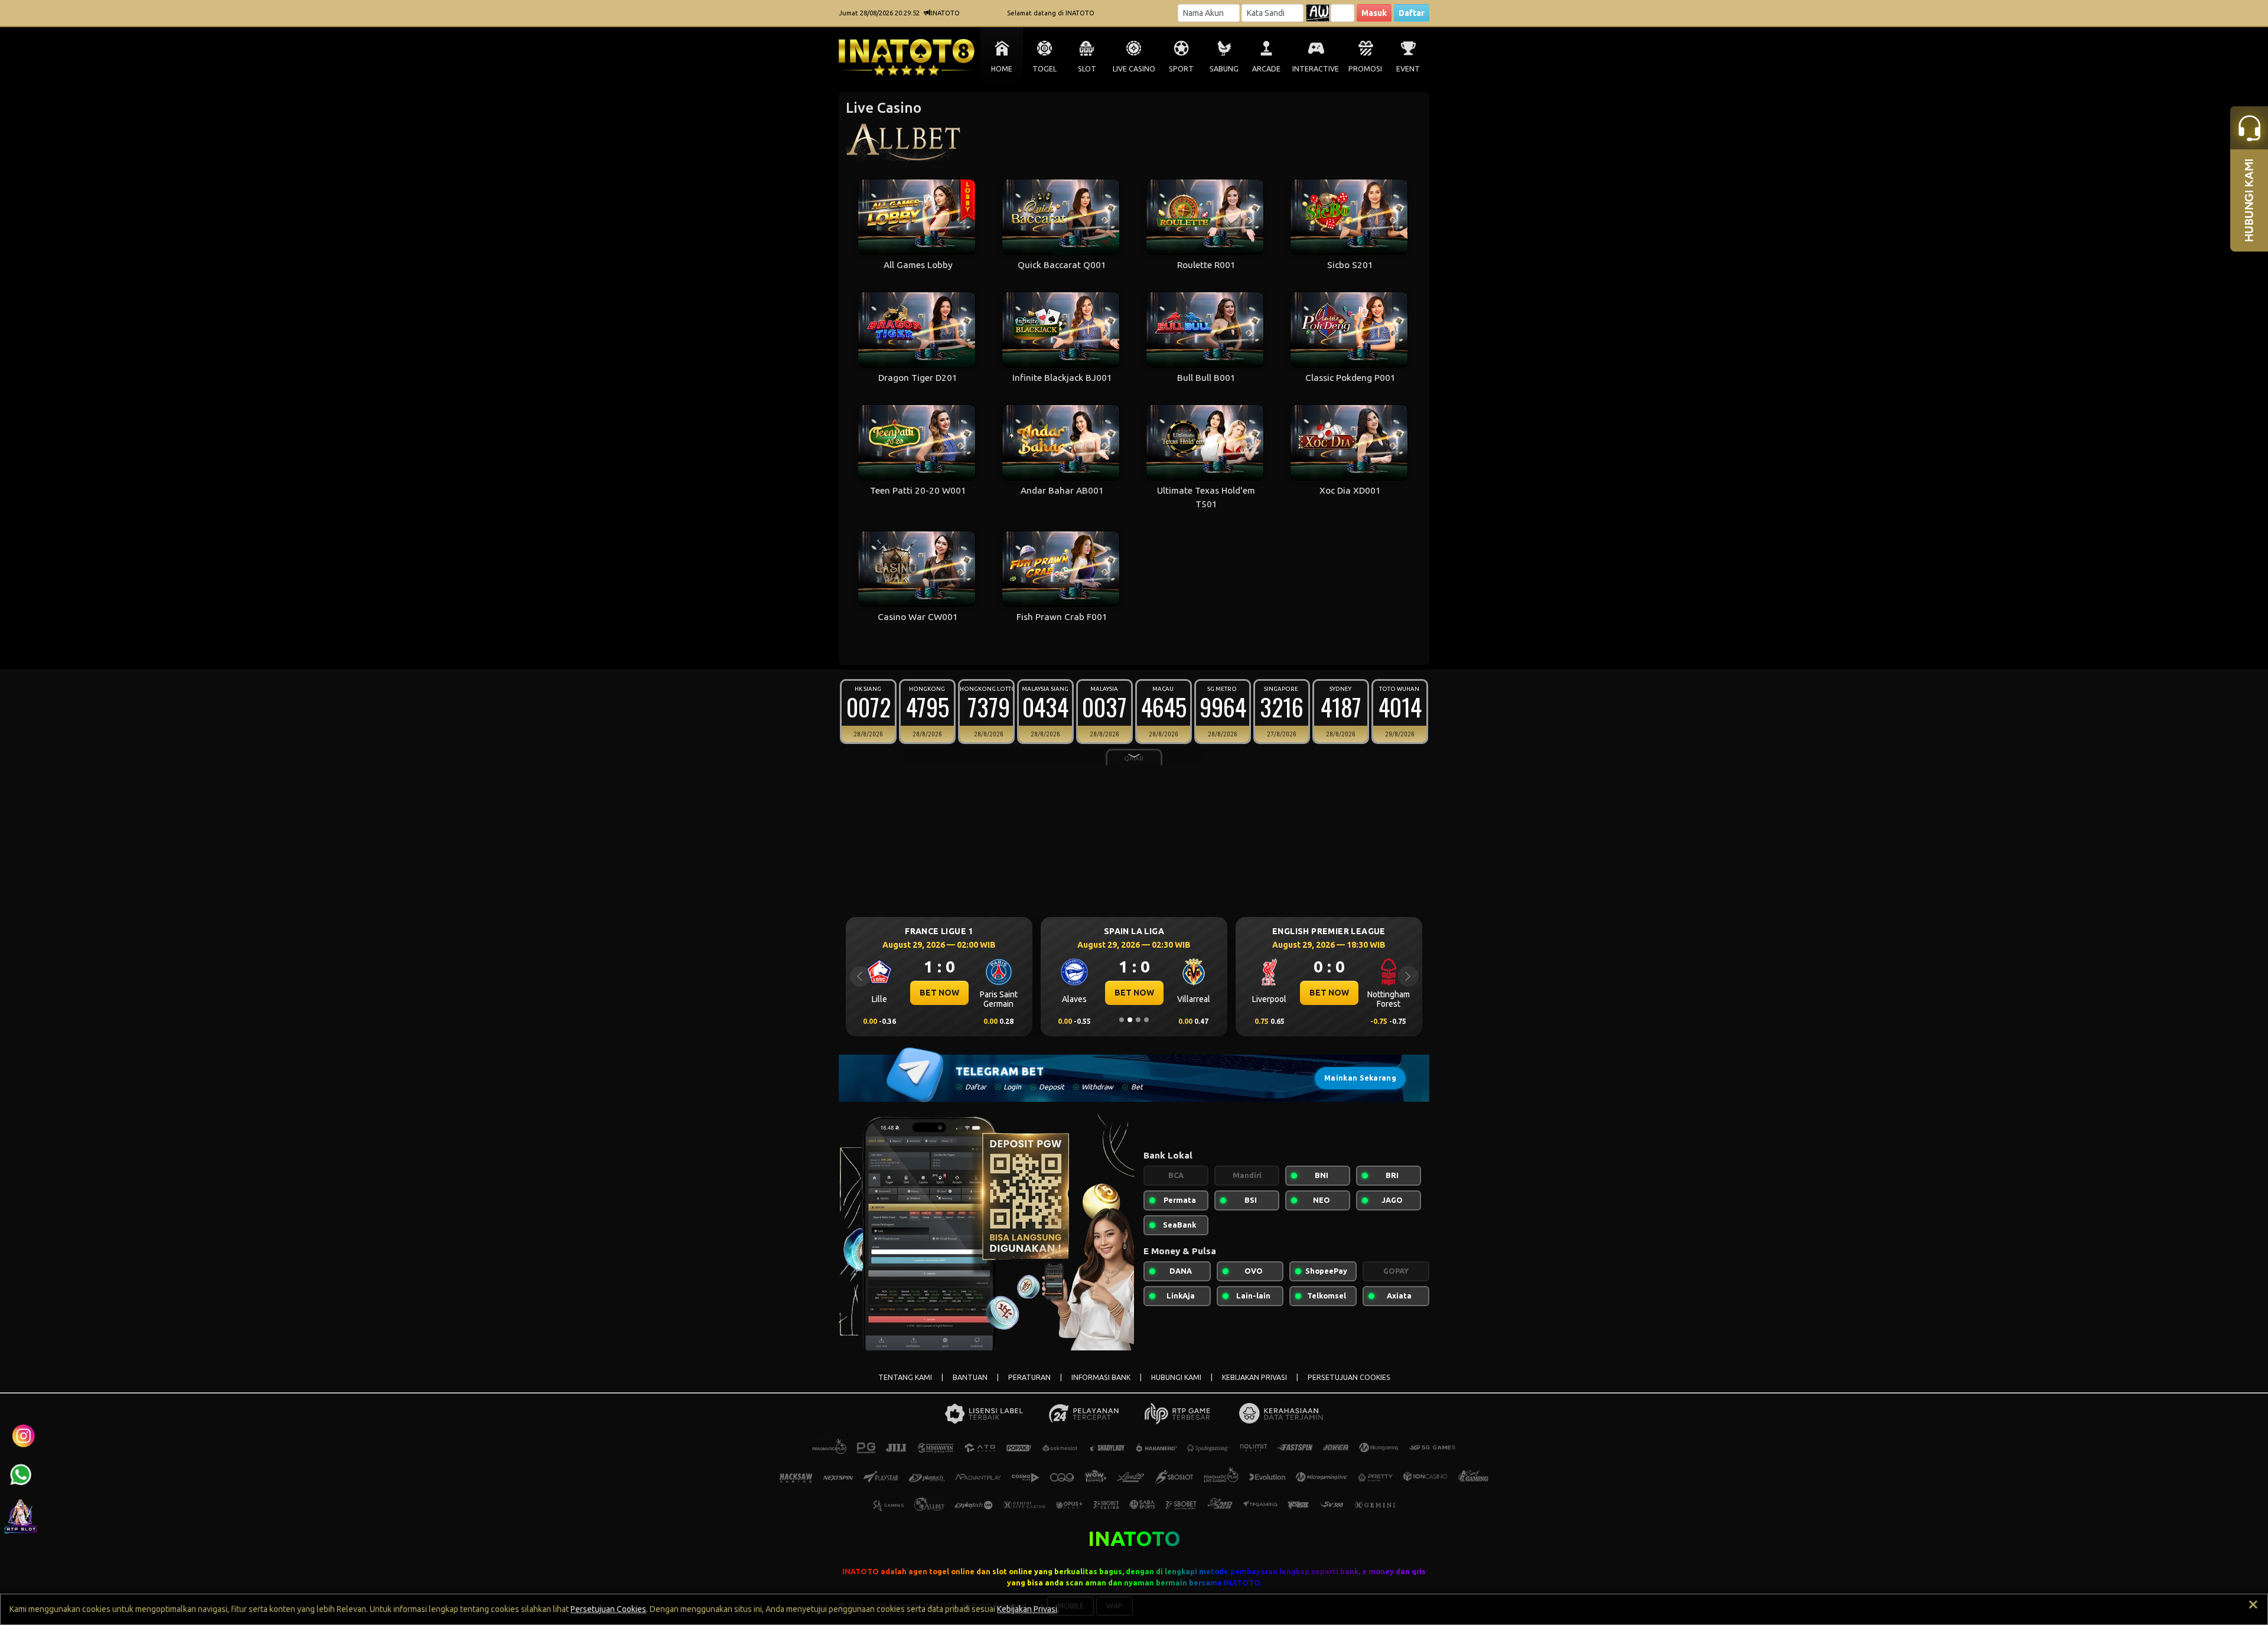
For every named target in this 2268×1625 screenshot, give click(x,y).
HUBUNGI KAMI (1176, 1377)
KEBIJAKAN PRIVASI (1254, 1377)
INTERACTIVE (1316, 69)
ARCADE (1266, 69)
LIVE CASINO (1134, 69)
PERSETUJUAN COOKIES (1349, 1377)
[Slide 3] (1138, 1020)
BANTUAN (970, 1377)
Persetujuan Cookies (608, 1609)
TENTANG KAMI (905, 1377)
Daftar (1412, 13)
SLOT (1087, 69)
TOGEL (1045, 69)
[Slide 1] (1122, 1020)
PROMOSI (1365, 69)
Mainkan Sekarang (1360, 1078)
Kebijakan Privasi (1027, 1609)
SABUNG (1224, 69)
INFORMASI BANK (1101, 1377)
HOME (1002, 69)
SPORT (1181, 69)
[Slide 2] (1130, 1020)
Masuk (1374, 13)
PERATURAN (1029, 1377)
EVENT (1408, 69)
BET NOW (939, 993)
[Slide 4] (1146, 1020)
